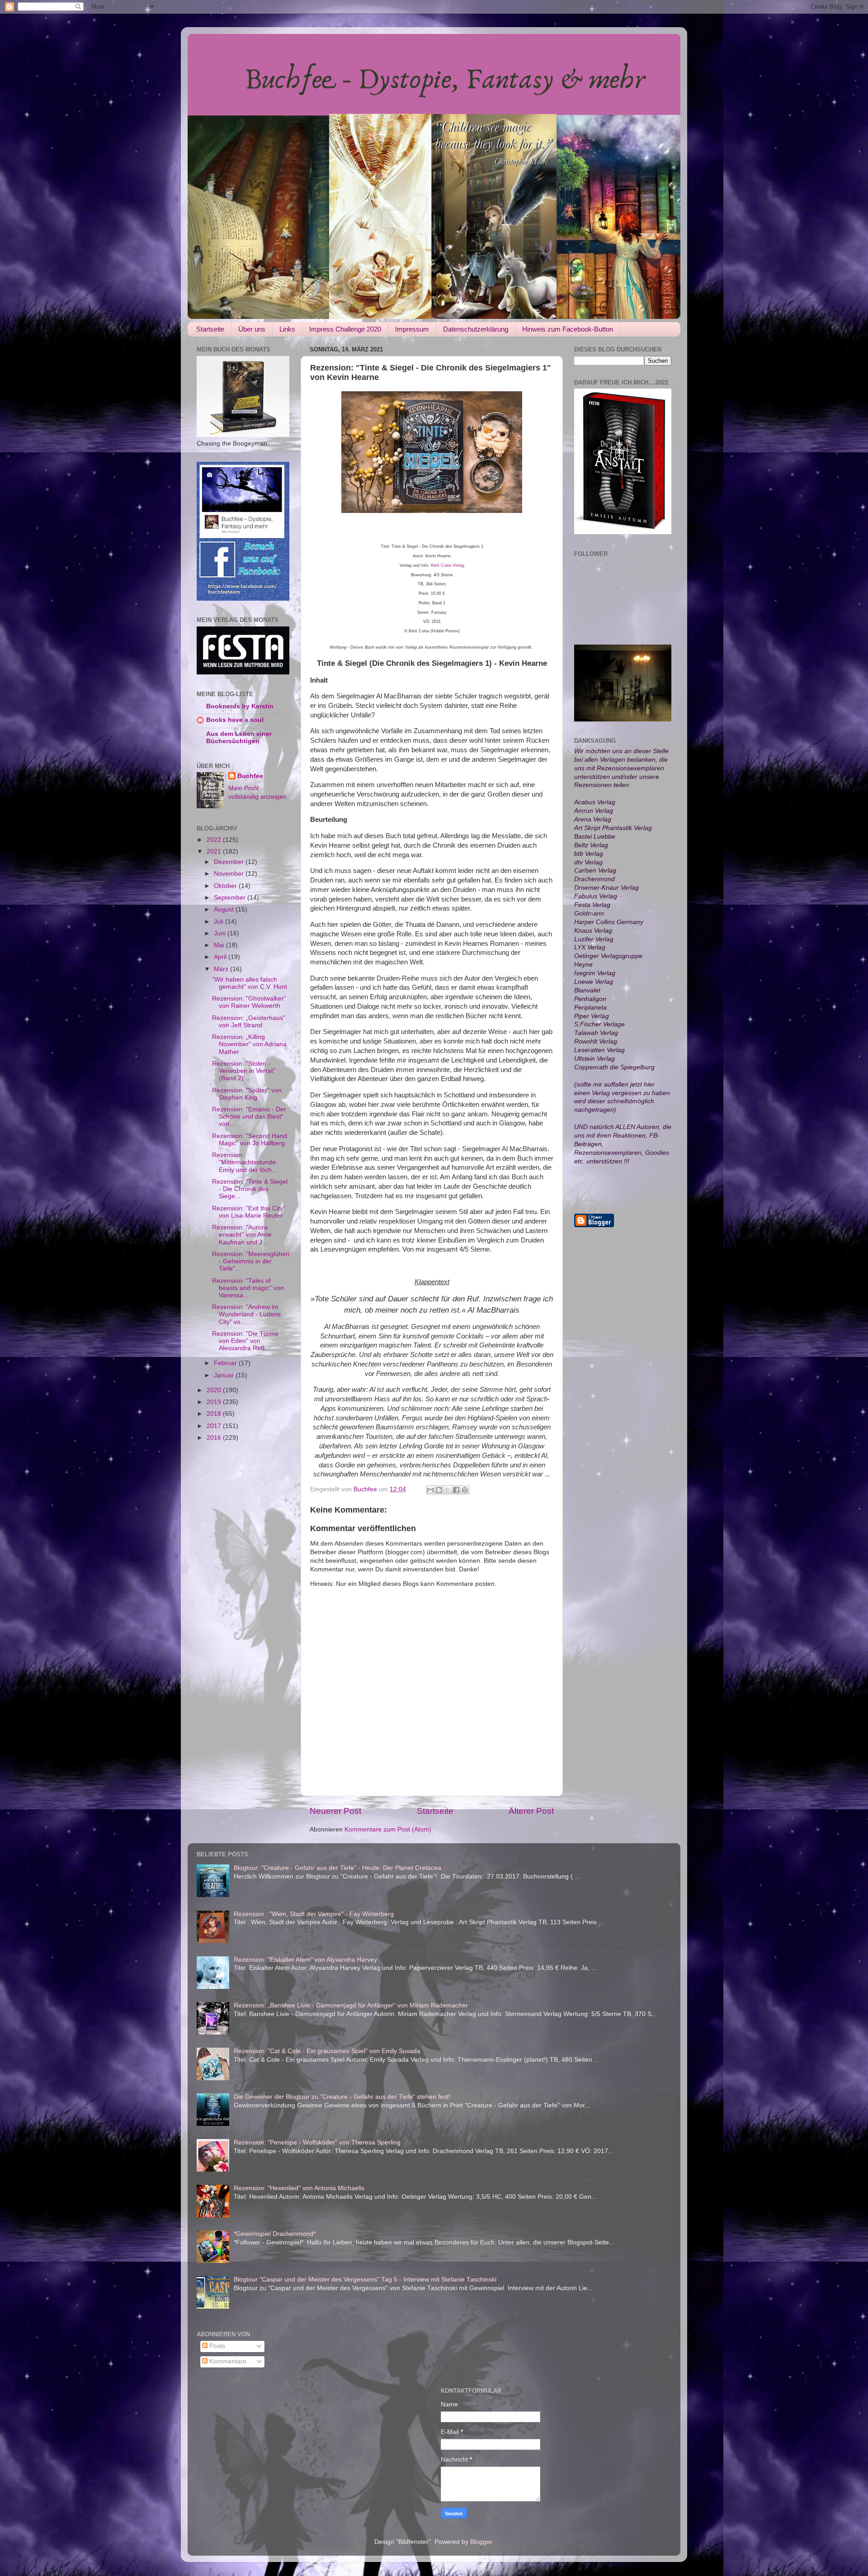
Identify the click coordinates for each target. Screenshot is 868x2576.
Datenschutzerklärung (476, 329)
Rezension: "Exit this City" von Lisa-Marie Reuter (249, 1212)
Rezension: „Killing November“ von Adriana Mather (249, 1044)
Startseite (210, 329)
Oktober (226, 886)
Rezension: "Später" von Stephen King (247, 1094)
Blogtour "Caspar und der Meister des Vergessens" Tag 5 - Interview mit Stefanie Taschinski (365, 2279)
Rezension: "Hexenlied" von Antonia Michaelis (299, 2188)
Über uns (252, 329)
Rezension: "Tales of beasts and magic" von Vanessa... (248, 1288)
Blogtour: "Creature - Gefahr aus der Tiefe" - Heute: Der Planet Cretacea (337, 1868)
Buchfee (250, 776)
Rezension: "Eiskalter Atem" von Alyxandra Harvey (305, 1960)
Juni (221, 933)
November (230, 874)
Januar (225, 1375)
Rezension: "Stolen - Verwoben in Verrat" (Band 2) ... (244, 1071)
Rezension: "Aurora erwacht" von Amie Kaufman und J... (242, 1235)
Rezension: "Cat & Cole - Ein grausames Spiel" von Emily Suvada (327, 2051)
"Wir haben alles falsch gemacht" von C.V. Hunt (250, 983)
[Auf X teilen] (448, 1490)
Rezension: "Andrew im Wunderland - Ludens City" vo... (246, 1314)
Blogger (481, 2542)
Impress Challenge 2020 (345, 329)
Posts (216, 2346)
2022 (215, 840)
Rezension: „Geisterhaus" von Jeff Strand (249, 1022)
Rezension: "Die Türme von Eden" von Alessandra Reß (245, 1341)
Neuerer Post (335, 1811)
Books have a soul (235, 720)
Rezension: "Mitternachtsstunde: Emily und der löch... (245, 1162)
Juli (219, 922)
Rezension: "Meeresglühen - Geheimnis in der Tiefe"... (251, 1261)
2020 (215, 1390)
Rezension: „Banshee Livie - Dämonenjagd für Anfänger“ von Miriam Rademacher (351, 2005)
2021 (215, 852)
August (225, 909)
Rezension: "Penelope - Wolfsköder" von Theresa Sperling (317, 2142)
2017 (215, 1426)
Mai (220, 945)
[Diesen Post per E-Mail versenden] (430, 1490)
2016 (215, 1438)
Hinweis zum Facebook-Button (568, 329)
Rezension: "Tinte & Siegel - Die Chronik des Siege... (250, 1189)
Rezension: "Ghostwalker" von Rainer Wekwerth (249, 1002)
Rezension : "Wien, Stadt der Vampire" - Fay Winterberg (314, 1914)
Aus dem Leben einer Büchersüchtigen (239, 738)
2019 (215, 1402)
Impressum (412, 329)
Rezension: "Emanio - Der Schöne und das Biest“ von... (249, 1117)
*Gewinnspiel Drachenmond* (275, 2234)
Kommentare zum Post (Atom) (388, 1829)
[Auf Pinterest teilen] (465, 1490)
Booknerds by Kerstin (240, 706)
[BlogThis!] (439, 1490)
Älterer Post (531, 1811)
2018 (215, 1414)
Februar (226, 1363)
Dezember (230, 862)
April (221, 957)
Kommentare (227, 2361)
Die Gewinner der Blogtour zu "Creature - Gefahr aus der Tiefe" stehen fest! (342, 2097)
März (222, 969)
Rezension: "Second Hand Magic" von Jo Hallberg (250, 1140)
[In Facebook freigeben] (456, 1490)
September (231, 898)
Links (287, 329)
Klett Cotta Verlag (448, 565)
